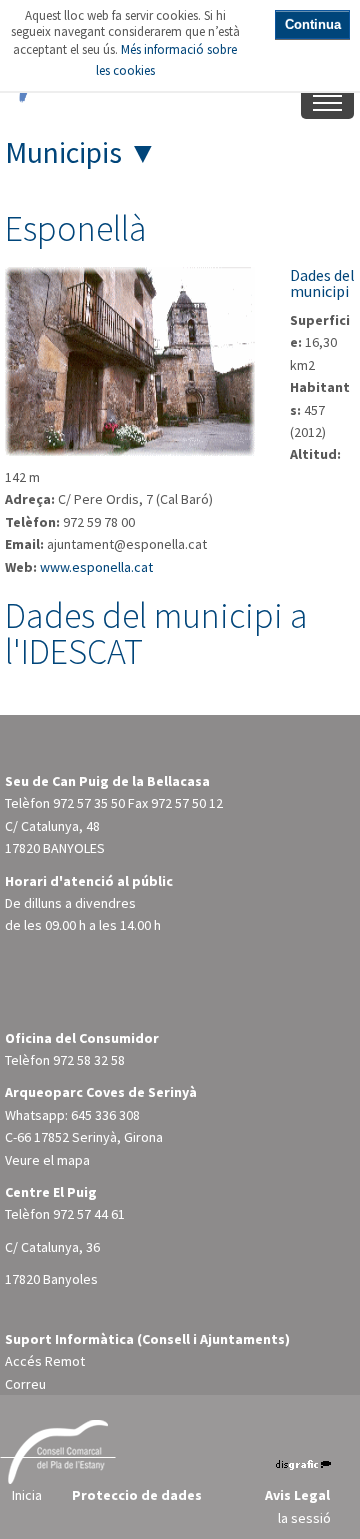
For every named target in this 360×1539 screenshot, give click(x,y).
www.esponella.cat (96, 567)
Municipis (63, 152)
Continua (313, 24)
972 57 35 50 (89, 803)
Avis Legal (297, 1495)
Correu (25, 1384)
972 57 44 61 (89, 1214)
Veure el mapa (47, 1160)
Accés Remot (45, 1361)
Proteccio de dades (137, 1495)
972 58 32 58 (89, 1060)
